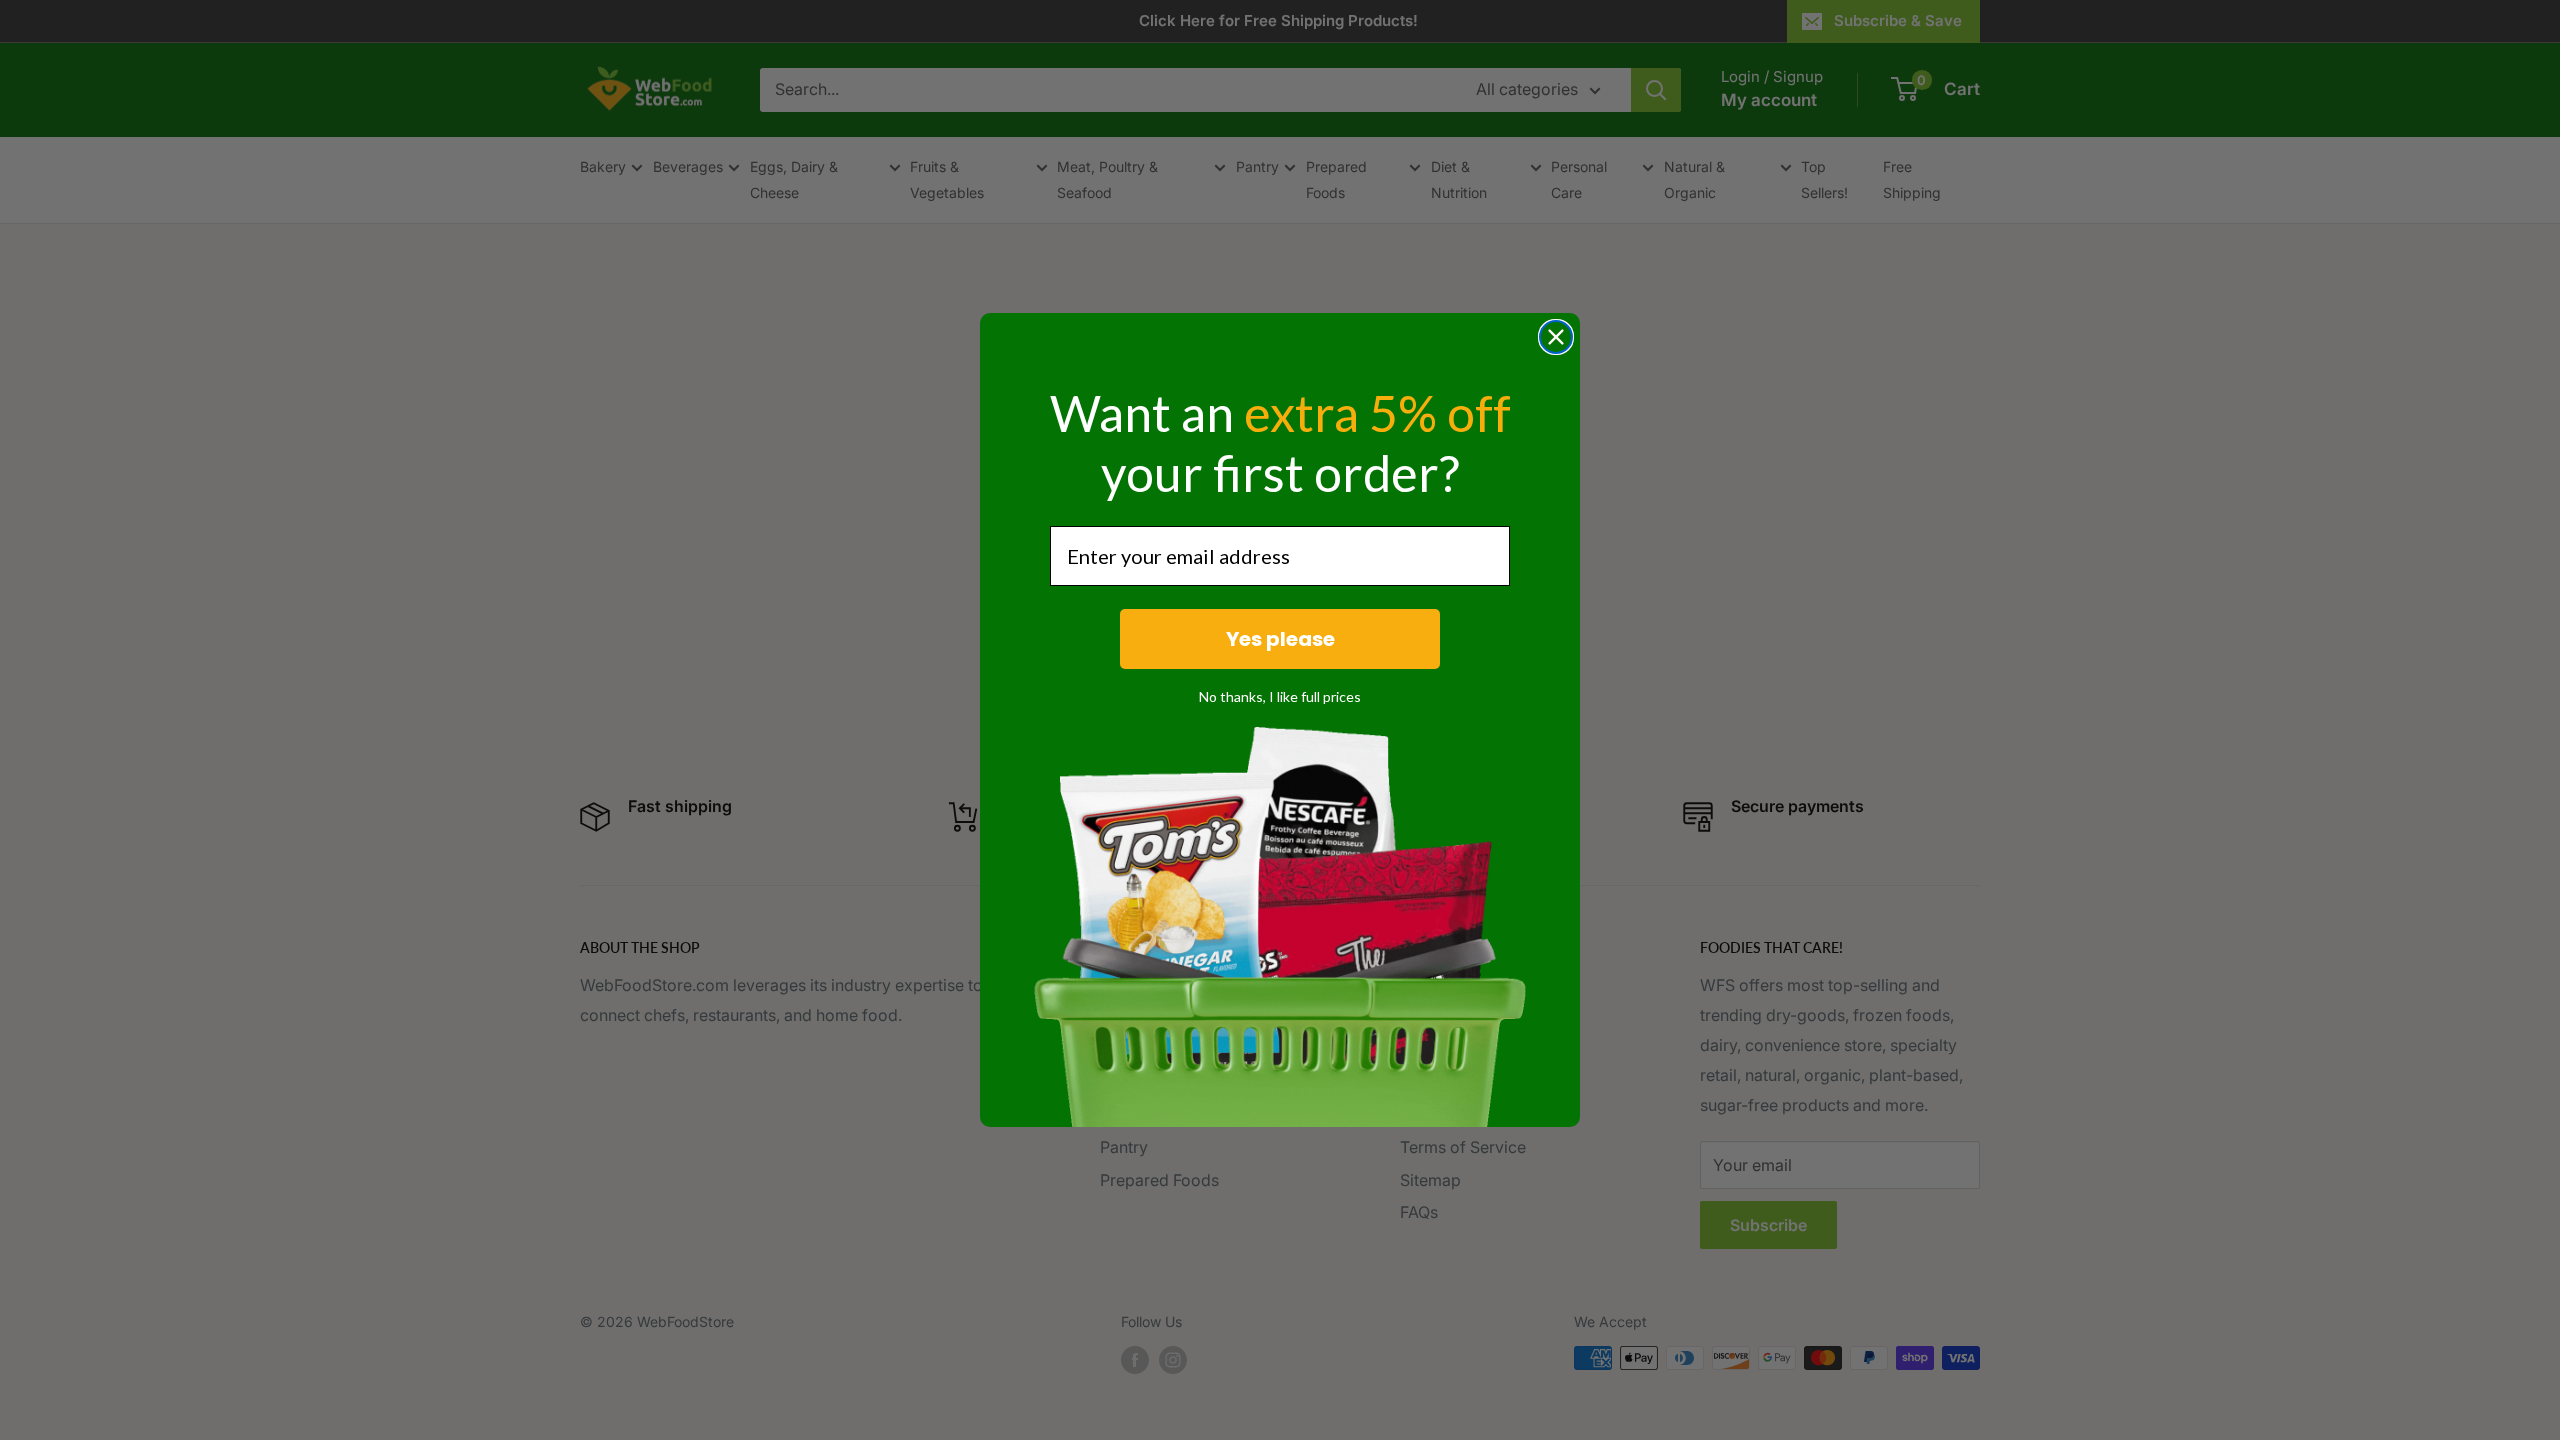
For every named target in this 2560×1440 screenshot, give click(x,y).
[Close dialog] (1556, 337)
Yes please (1280, 639)
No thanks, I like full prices (1280, 696)
